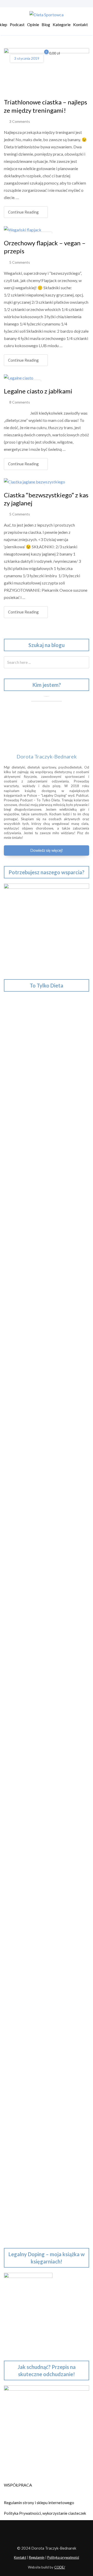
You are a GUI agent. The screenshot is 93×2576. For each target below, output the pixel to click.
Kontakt (80, 24)
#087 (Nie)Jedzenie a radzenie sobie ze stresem (46, 1792)
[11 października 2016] (23, 229)
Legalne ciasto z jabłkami (38, 391)
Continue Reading (23, 212)
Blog (46, 24)
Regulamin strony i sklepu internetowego (39, 2503)
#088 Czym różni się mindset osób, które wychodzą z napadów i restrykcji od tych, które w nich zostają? (45, 1763)
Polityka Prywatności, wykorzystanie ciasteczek (45, 2513)
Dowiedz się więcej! (47, 850)
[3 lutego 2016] (19, 377)
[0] (43, 54)
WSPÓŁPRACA (18, 2485)
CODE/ (60, 2567)
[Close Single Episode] (48, 1182)
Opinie (33, 24)
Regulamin (37, 2557)
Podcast (17, 24)
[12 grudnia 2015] (34, 481)
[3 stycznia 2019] (47, 70)
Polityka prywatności (63, 2557)
